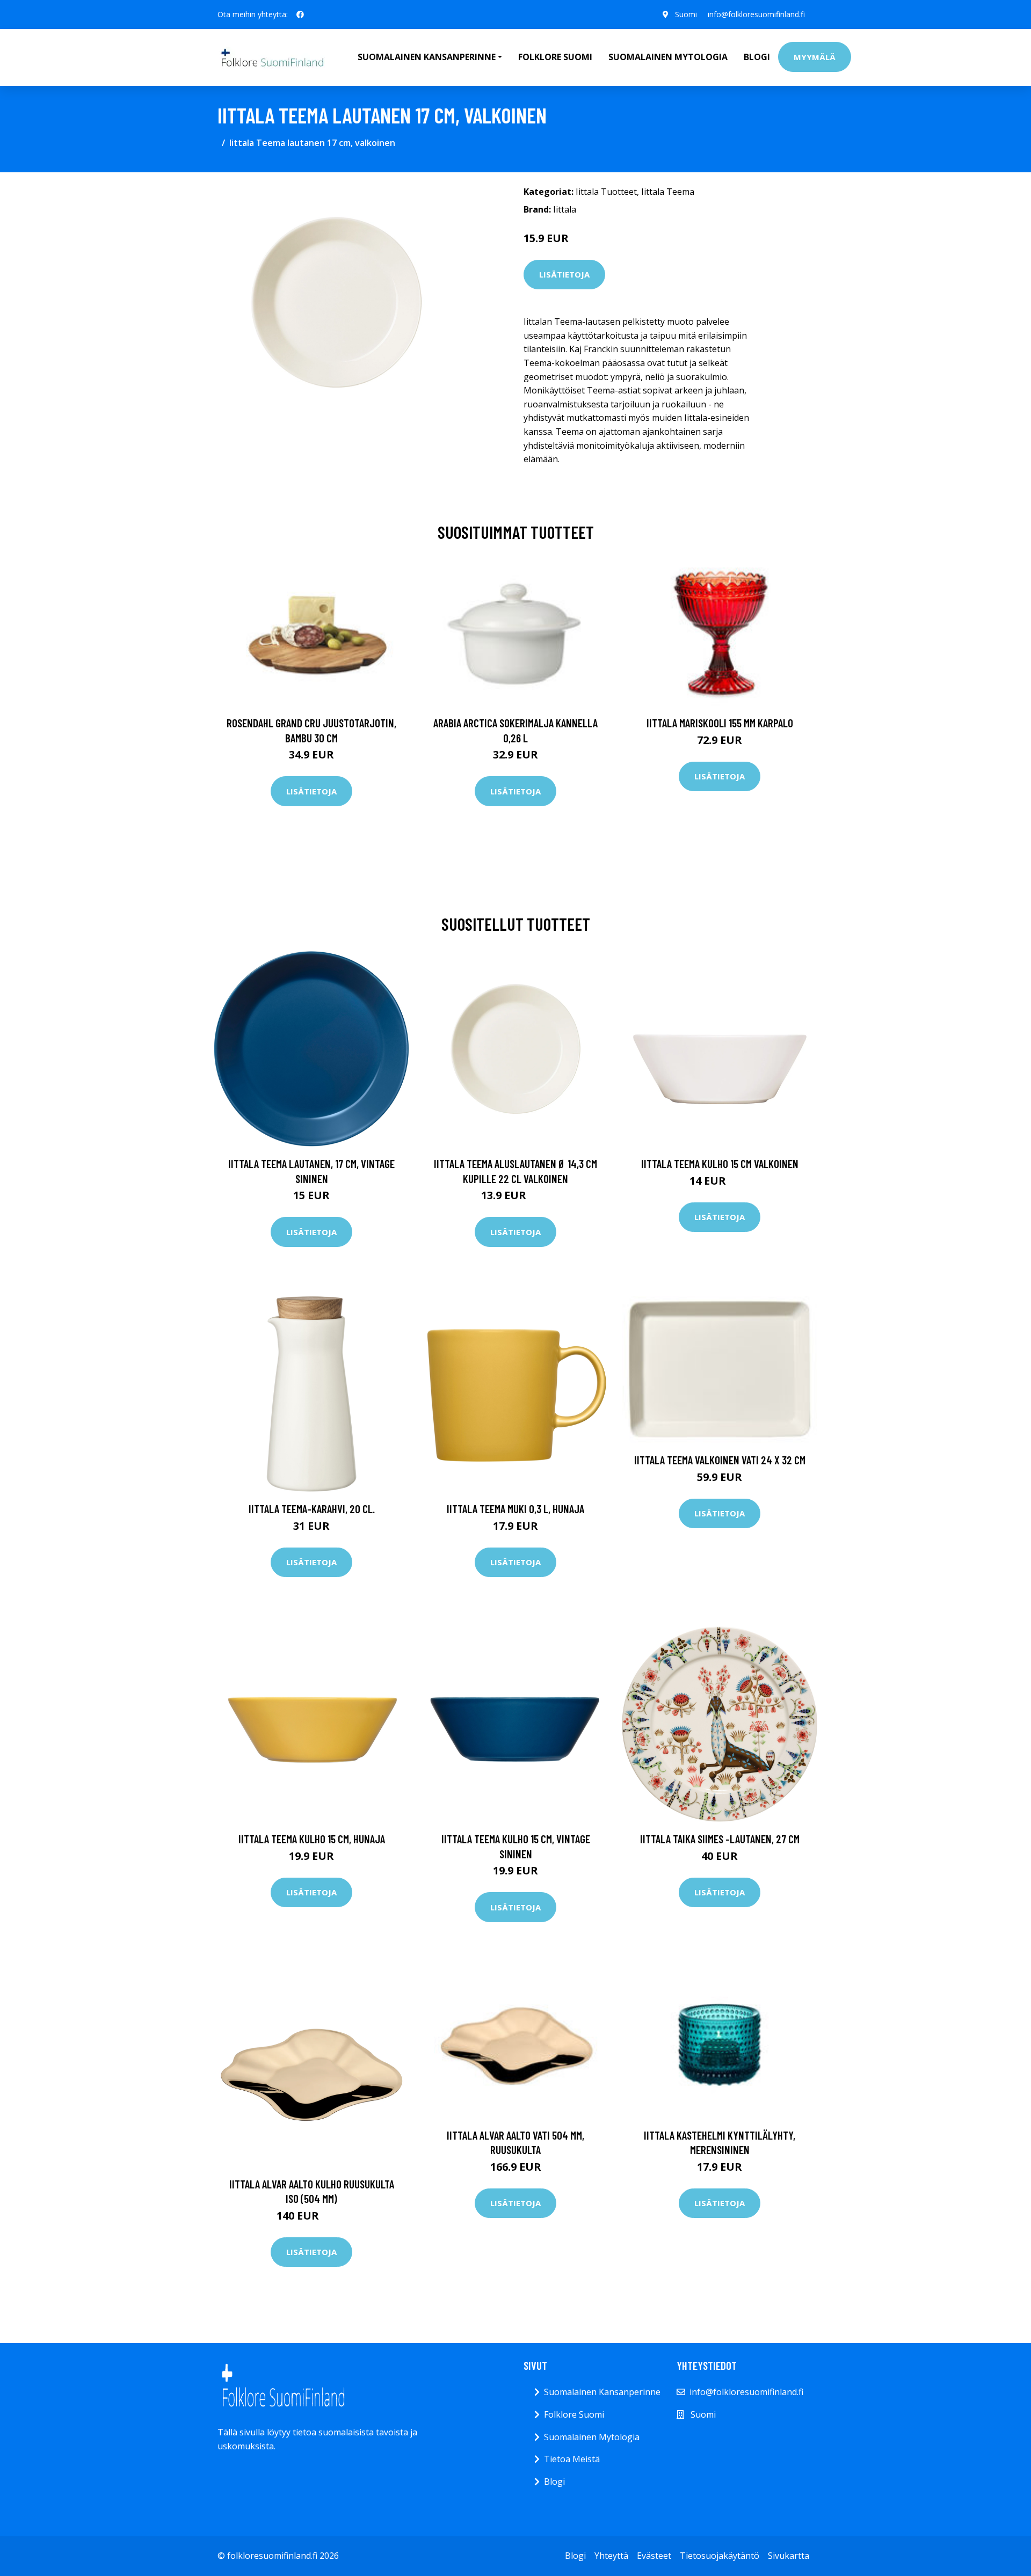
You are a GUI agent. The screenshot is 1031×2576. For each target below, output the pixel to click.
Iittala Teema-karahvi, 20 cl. (312, 1509)
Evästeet (654, 2556)
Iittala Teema (668, 192)
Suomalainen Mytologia (668, 57)
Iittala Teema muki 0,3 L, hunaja (515, 1509)
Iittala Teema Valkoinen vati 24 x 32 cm (720, 1460)
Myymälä (815, 57)
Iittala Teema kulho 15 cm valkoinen (720, 1163)
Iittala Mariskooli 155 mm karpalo (720, 723)
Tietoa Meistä (572, 2459)
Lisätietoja (564, 274)
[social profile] (300, 14)
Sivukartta (789, 2556)
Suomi (686, 14)
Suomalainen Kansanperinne (602, 2392)
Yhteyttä (611, 2556)
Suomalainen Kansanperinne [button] (427, 57)
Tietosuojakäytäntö (720, 2556)
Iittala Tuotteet (606, 192)
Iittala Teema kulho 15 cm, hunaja (312, 1839)
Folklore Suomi (555, 57)
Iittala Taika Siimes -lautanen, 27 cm (720, 1839)
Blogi (757, 57)
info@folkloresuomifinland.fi (756, 14)
